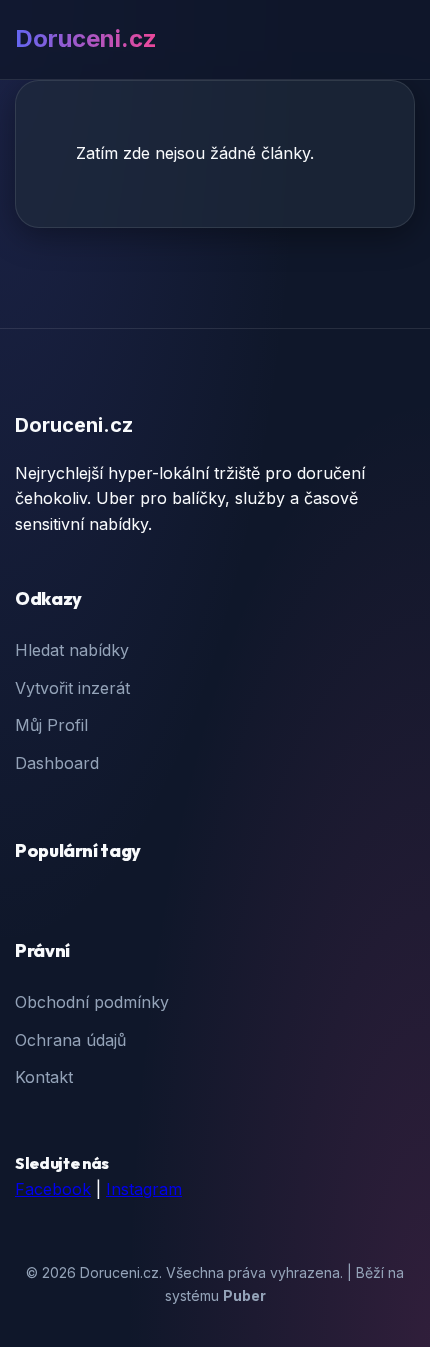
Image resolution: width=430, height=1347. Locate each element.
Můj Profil (51, 725)
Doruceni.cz (86, 38)
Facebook (53, 1189)
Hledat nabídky (72, 650)
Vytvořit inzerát (72, 688)
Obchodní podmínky (92, 1002)
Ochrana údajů (70, 1040)
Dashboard (57, 763)
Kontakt (44, 1077)
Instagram (144, 1189)
